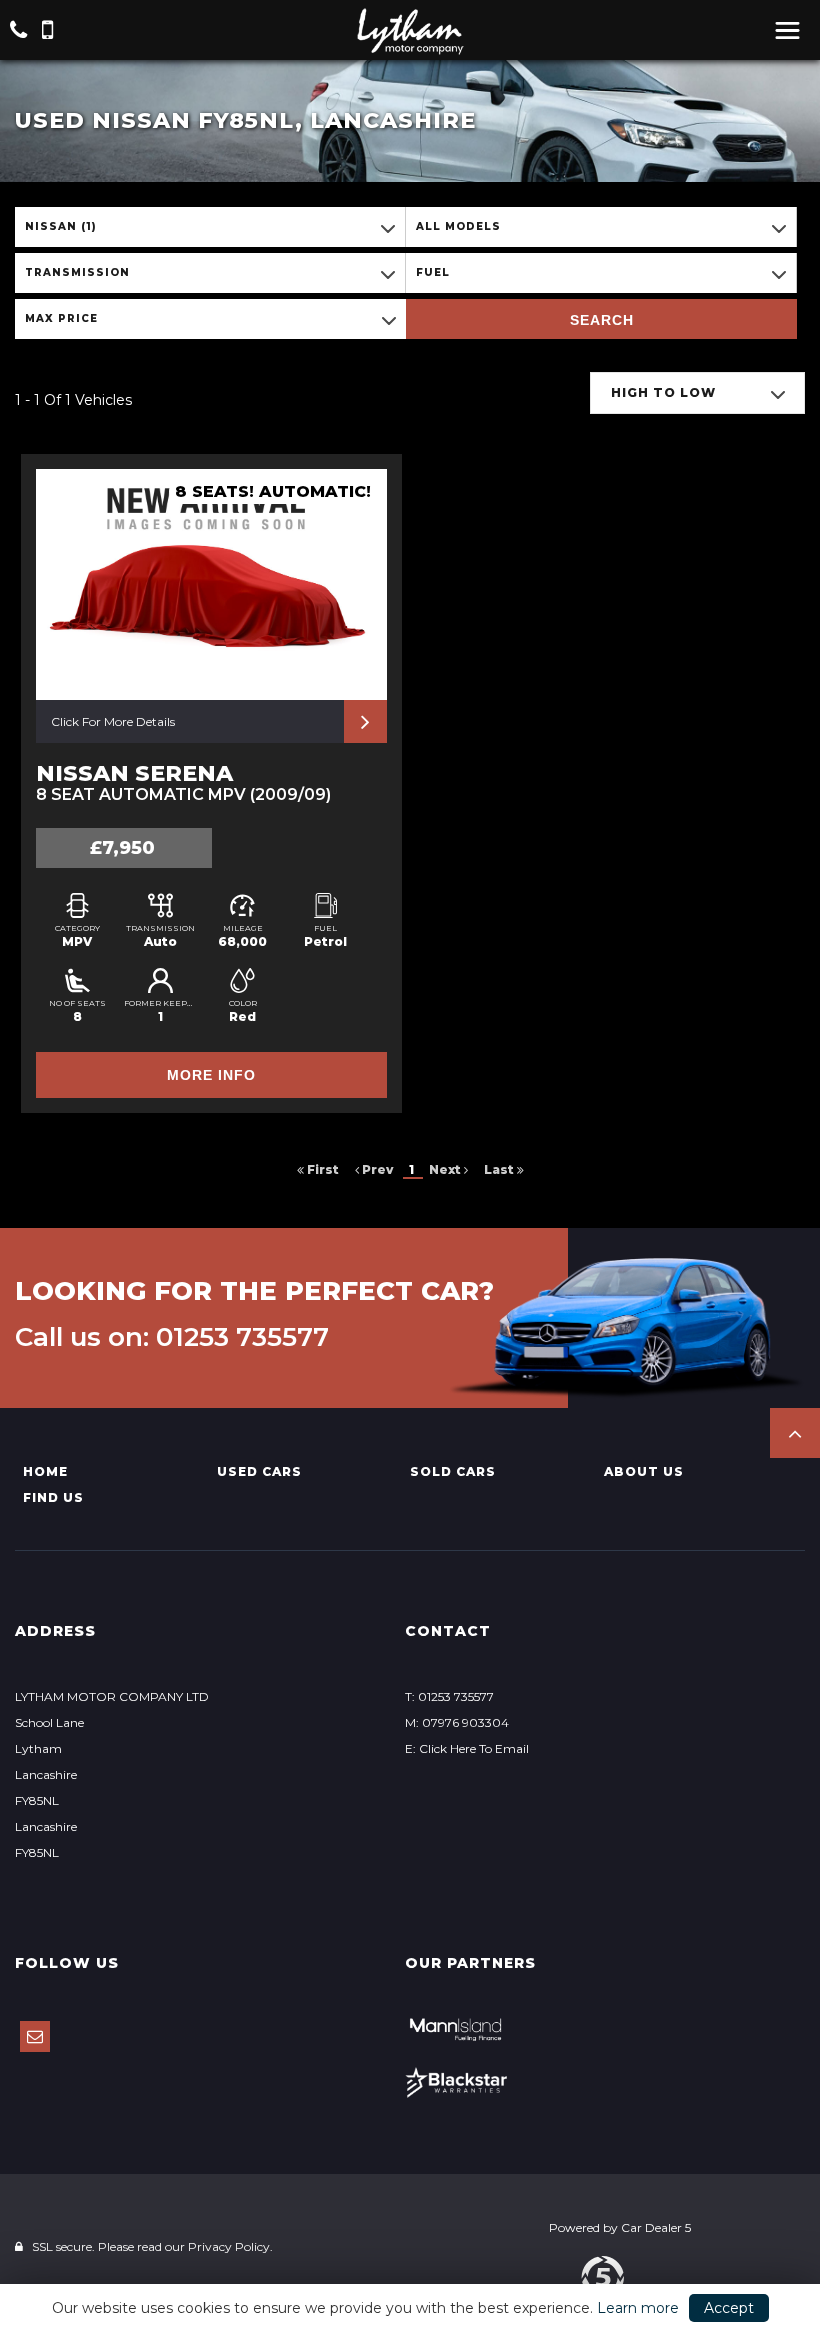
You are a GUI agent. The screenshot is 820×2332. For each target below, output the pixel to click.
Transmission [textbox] (77, 272)
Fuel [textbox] (433, 272)
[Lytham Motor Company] (410, 32)
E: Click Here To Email (467, 1748)
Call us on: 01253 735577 (172, 1337)
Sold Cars (453, 1471)
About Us (644, 1471)
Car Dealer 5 (656, 2227)
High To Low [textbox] (663, 392)
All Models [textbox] (458, 226)
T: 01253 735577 (449, 1696)
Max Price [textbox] (61, 318)
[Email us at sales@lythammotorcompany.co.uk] (35, 2036)
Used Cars (259, 1471)
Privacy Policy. (230, 2246)
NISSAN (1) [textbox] (61, 226)
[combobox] (210, 227)
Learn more (638, 2308)
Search (602, 320)
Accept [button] (729, 2308)
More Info (211, 1075)
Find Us (53, 1497)
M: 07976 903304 (457, 1722)
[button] (795, 1433)
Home (45, 1471)
